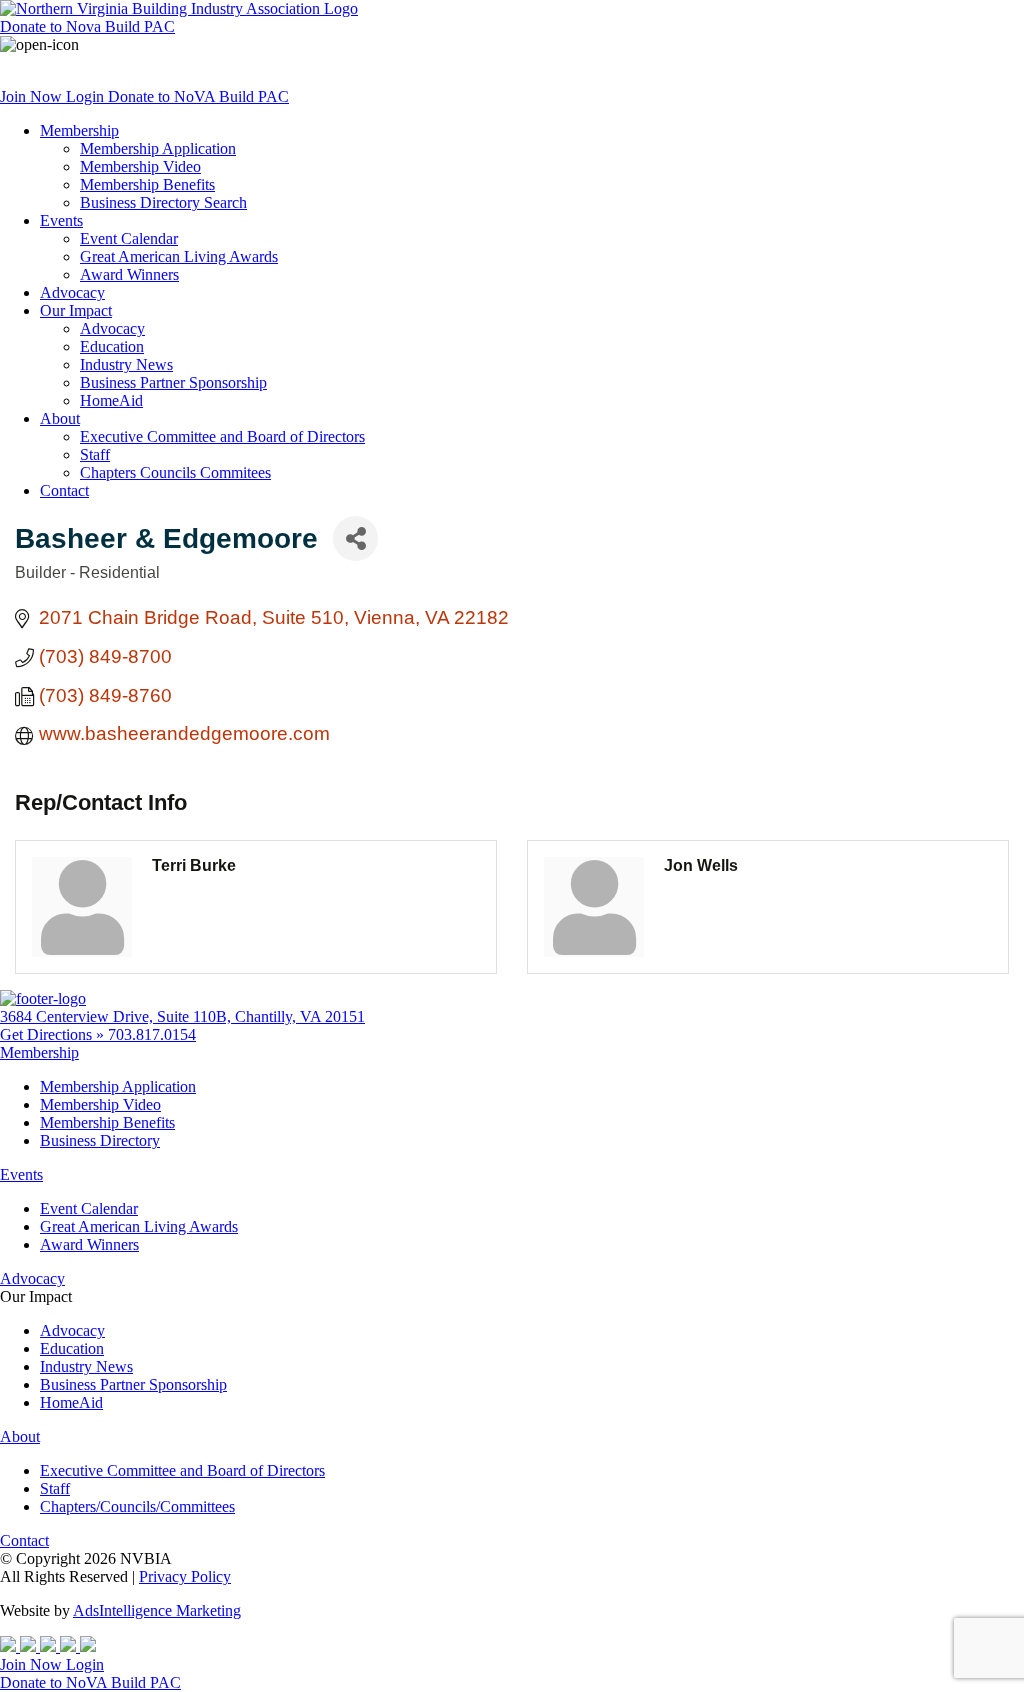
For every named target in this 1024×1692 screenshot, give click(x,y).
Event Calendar (129, 238)
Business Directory (100, 1140)
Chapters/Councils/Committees (137, 1506)
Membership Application (158, 148)
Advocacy (72, 292)
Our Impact (76, 310)
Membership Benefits (147, 184)
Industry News (126, 364)
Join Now (33, 96)
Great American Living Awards (179, 256)
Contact (64, 490)
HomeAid (111, 400)
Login (87, 96)
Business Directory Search (163, 202)
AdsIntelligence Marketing (157, 1610)
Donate (87, 26)
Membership (79, 130)
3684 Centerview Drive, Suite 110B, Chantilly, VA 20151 (182, 1016)
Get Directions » (54, 1034)
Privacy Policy (185, 1576)
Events (61, 220)
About (60, 418)
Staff (95, 454)
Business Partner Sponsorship (173, 382)
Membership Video (140, 166)
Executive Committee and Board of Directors (222, 436)
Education (112, 346)
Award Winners (129, 274)
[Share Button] (355, 538)
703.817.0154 (152, 1034)
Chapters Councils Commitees (175, 472)
